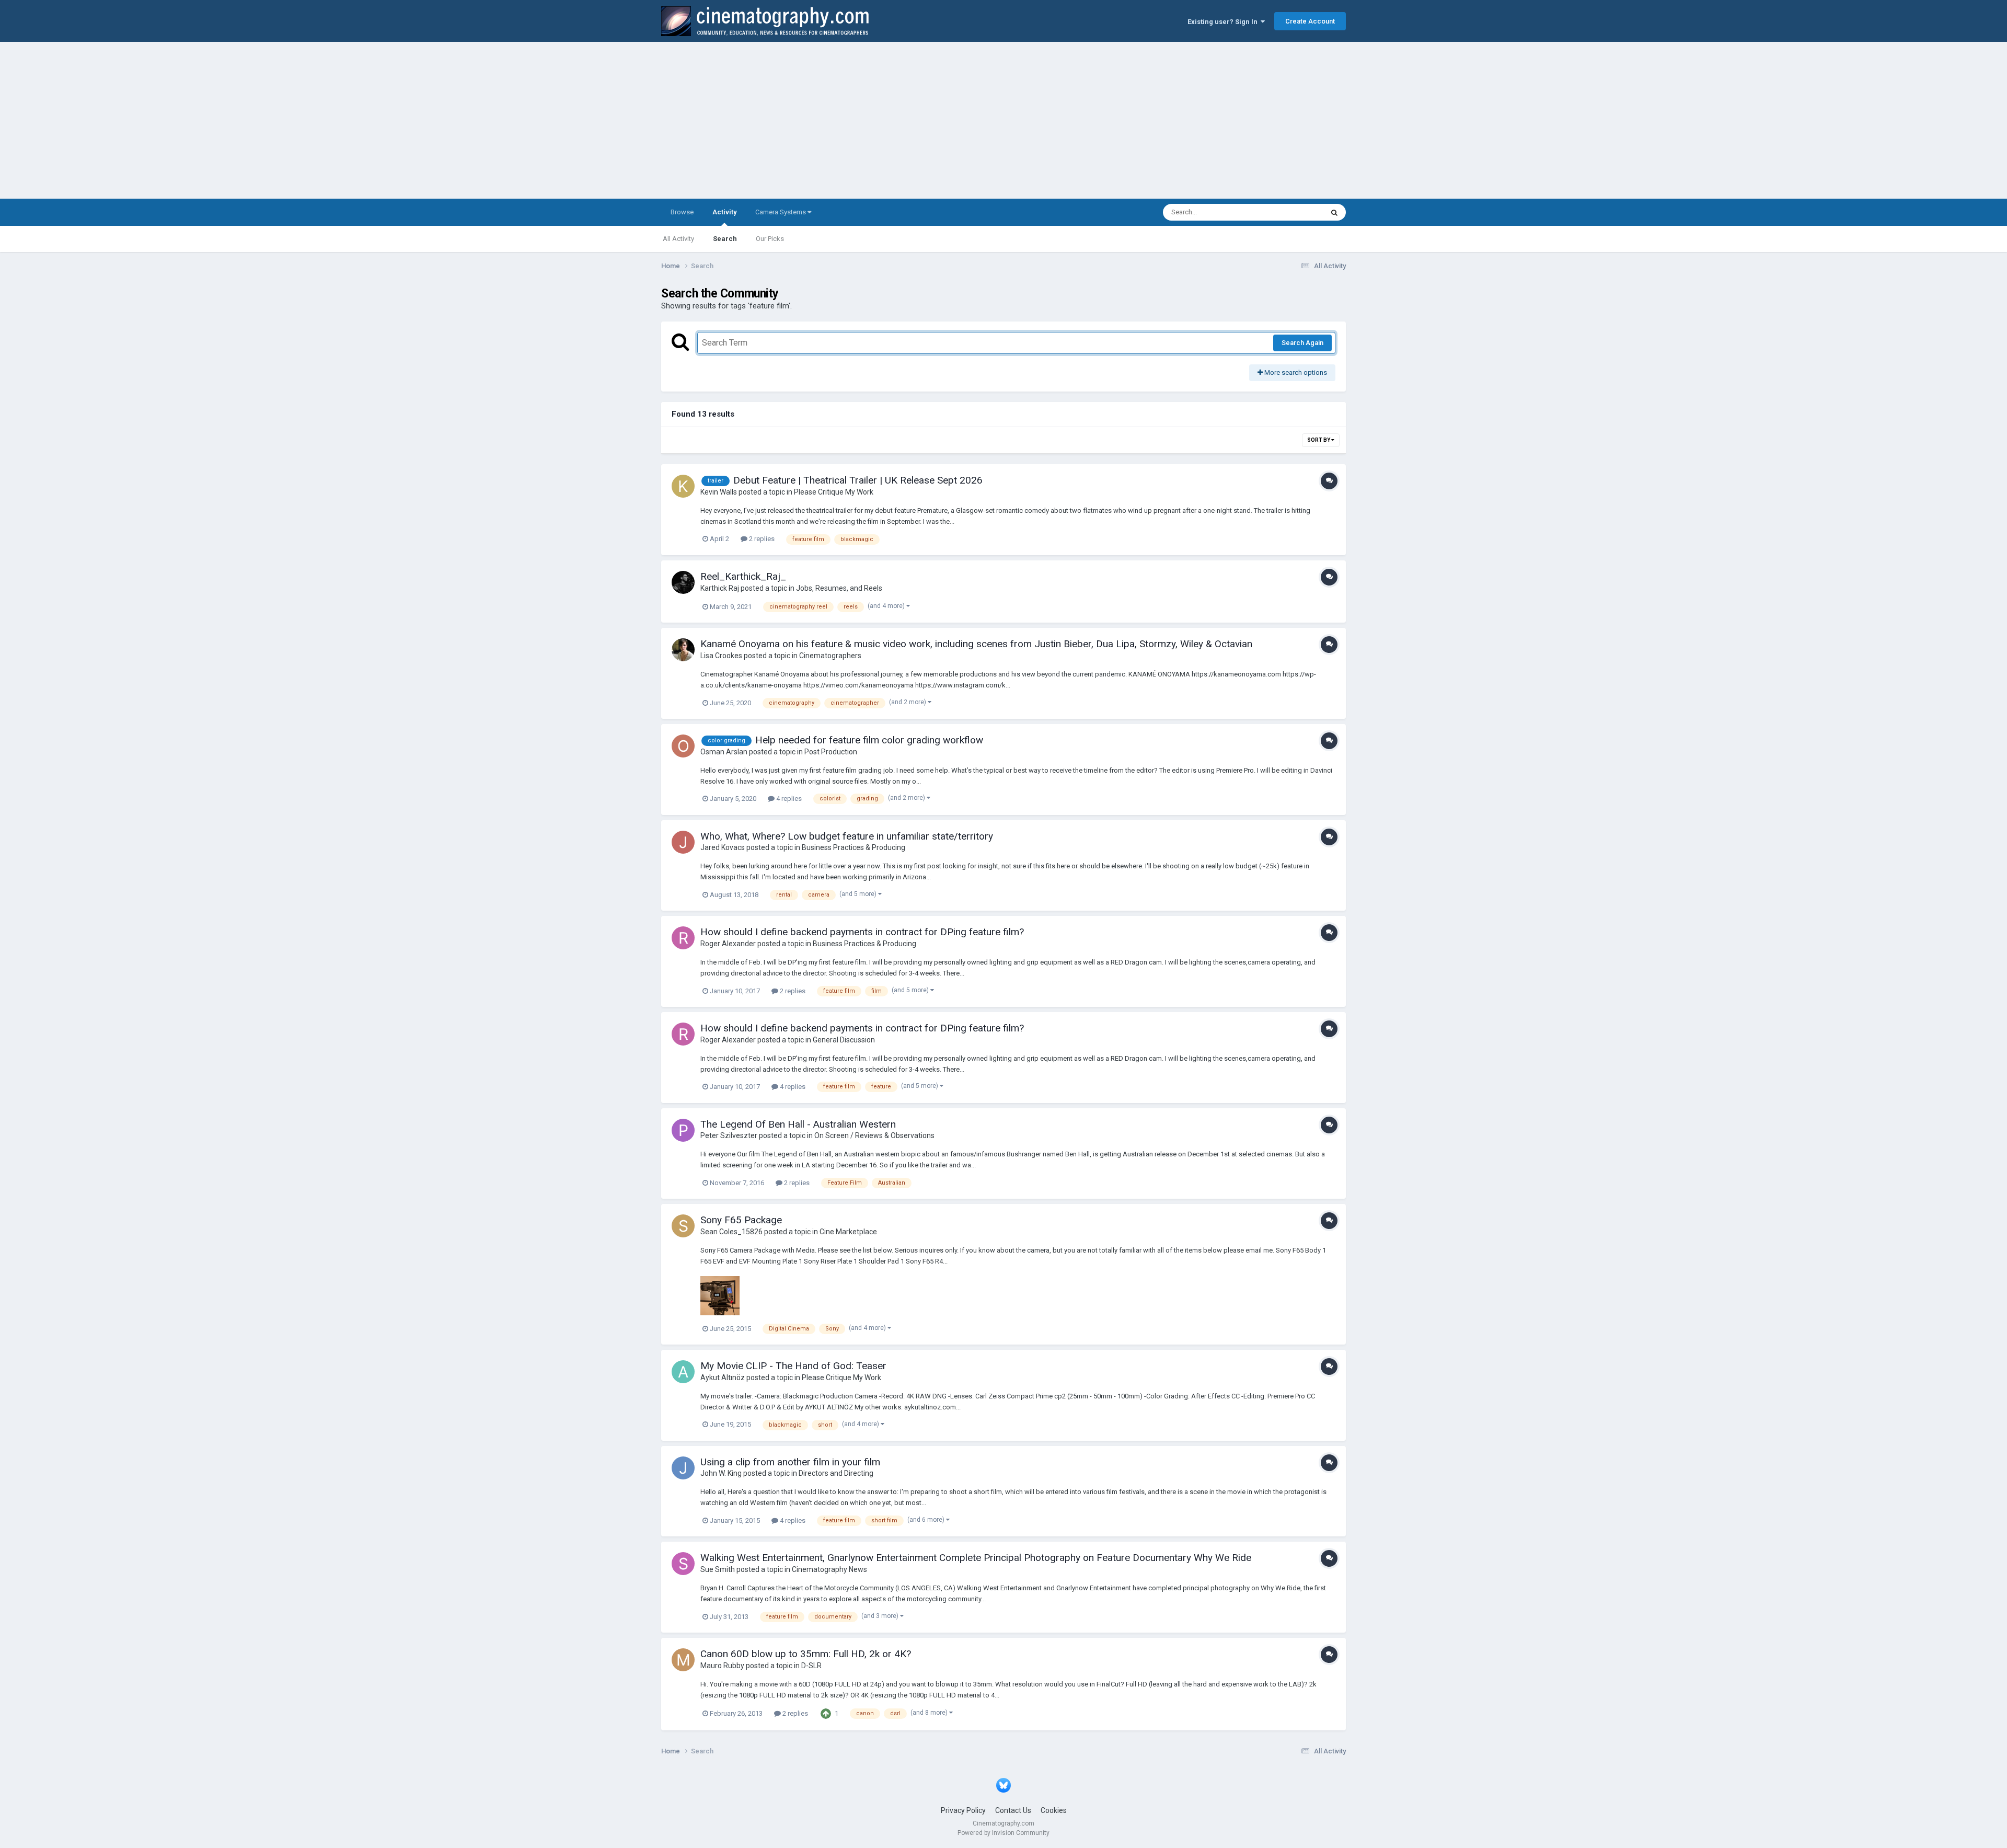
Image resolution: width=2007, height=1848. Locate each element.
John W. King (721, 1473)
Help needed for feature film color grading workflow (869, 740)
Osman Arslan (724, 752)
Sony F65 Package (741, 1220)
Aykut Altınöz (723, 1378)
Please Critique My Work (834, 492)
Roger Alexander (728, 944)
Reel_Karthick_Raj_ (743, 576)
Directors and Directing (836, 1473)
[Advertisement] (1004, 120)
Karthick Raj (720, 588)
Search (725, 239)
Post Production (831, 752)
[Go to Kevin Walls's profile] (683, 486)
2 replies (761, 539)
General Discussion (844, 1040)
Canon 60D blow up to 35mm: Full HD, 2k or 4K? (806, 1654)
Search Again (1302, 343)
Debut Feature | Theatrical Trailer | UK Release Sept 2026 (858, 480)
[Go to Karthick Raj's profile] (683, 582)
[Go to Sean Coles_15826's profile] (683, 1226)
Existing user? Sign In (1224, 22)
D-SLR (811, 1666)
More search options (1295, 372)
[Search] (1334, 212)
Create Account (1310, 21)
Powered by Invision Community (1004, 1833)
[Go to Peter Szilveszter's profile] (683, 1130)
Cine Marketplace (848, 1232)
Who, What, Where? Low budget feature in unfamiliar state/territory (847, 836)
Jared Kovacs (723, 847)
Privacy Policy (963, 1810)
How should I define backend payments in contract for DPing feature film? (862, 932)
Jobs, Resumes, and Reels (839, 588)
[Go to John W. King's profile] (683, 1468)
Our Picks (770, 239)
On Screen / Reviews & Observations (874, 1135)
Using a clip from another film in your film (790, 1462)
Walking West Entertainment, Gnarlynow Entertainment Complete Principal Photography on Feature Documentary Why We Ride (976, 1558)
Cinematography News (829, 1569)
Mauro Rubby (722, 1666)
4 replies (788, 799)
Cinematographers (830, 656)
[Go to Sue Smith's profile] (683, 1564)
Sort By (1319, 440)
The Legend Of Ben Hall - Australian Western (798, 1124)
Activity (724, 212)
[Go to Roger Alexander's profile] (683, 938)
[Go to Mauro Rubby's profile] (683, 1660)
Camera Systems (781, 212)
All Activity (678, 239)
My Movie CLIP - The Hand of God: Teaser (793, 1366)
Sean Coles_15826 (731, 1232)
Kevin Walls (719, 492)
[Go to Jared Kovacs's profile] (683, 842)
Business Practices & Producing (853, 847)
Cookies (1054, 1810)
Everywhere (1292, 212)
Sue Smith (718, 1569)
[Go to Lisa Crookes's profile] (683, 650)
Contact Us (1013, 1810)
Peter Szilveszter (729, 1135)
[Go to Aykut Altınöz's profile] (683, 1372)
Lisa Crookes (721, 656)
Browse (682, 212)
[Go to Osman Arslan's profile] (683, 746)
